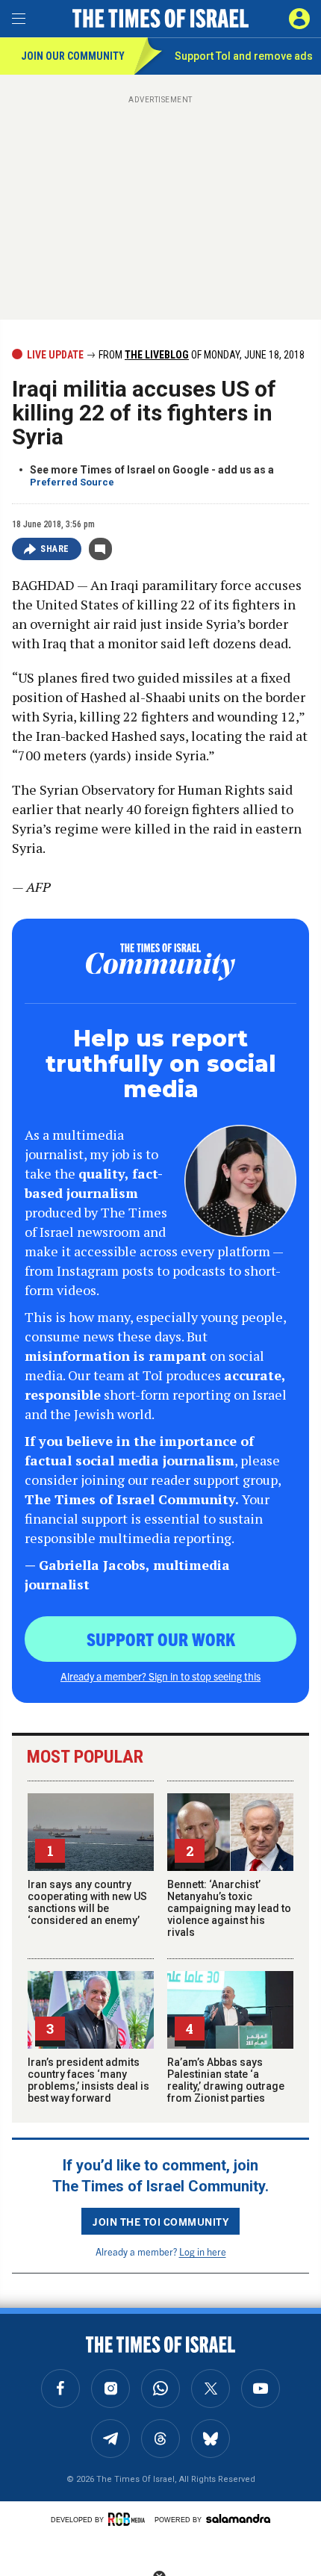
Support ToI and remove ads (244, 56)
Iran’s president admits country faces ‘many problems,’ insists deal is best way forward (88, 2080)
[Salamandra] (238, 2518)
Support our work (161, 1639)
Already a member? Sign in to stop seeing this (160, 1676)
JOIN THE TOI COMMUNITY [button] (160, 2221)
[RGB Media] (129, 2519)
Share (55, 549)
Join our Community (73, 56)
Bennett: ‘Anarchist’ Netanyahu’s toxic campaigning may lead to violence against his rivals (229, 1908)
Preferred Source (72, 482)
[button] (299, 19)
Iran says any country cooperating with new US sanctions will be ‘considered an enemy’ (87, 1902)
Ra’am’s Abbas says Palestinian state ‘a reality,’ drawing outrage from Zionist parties (226, 2080)
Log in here (203, 2251)
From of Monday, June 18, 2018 (200, 355)
